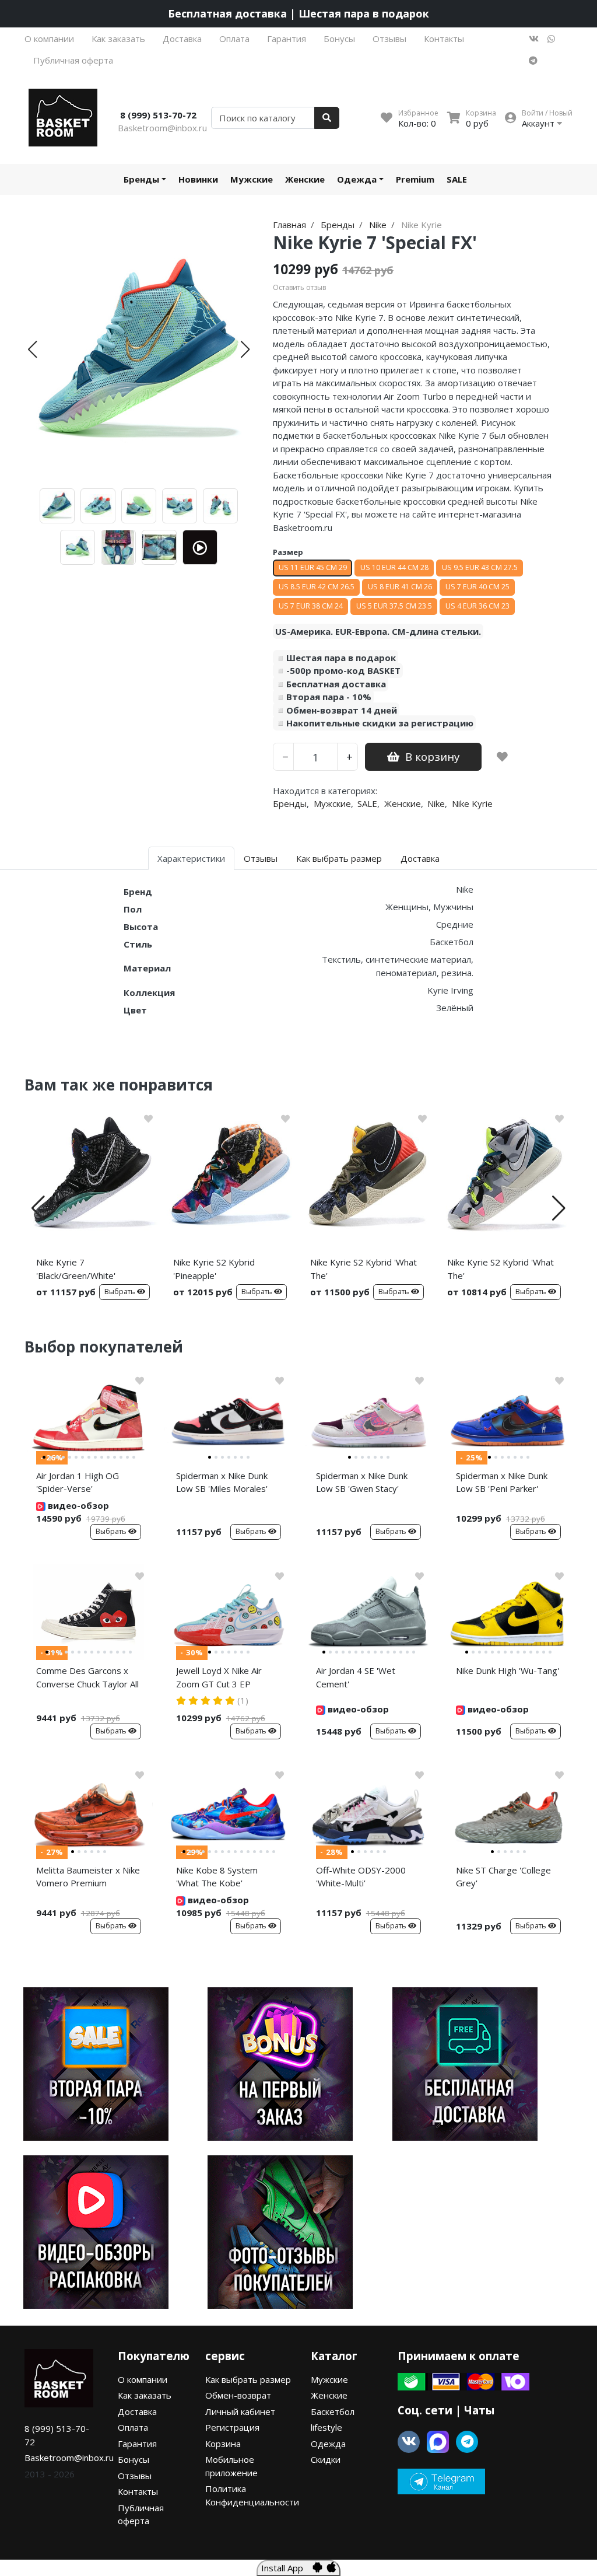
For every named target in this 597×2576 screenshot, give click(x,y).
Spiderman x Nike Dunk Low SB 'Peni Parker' (502, 1482)
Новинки (198, 179)
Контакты (444, 39)
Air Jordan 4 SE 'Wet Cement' (356, 1677)
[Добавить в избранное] (502, 757)
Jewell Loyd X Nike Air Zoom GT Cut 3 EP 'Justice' (219, 1679)
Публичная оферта (73, 60)
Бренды (141, 179)
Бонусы (339, 39)
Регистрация (232, 2427)
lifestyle (326, 2427)
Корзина (223, 2444)
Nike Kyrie (472, 803)
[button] (32, 349)
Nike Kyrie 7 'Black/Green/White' (76, 1269)
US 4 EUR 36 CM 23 (477, 606)
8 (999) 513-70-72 (158, 115)
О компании (49, 39)
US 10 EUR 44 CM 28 (394, 567)
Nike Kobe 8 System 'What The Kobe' (217, 1877)
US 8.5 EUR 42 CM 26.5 (317, 587)
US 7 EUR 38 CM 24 (311, 606)
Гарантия (287, 39)
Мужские (252, 179)
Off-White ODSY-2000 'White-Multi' (361, 1877)
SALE (457, 179)
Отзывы (389, 39)
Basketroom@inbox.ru (162, 128)
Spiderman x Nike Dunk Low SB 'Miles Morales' (222, 1482)
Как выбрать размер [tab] (339, 858)
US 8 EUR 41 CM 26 (400, 587)
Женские (305, 179)
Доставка (182, 39)
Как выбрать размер (248, 2379)
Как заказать (118, 39)
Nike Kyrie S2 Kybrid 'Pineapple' (214, 1269)
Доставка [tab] (420, 858)
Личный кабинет (240, 2411)
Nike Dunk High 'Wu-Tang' (508, 1670)
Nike (436, 803)
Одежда (357, 179)
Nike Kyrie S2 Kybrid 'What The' (364, 1269)
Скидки (326, 2459)
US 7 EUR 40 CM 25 (477, 587)
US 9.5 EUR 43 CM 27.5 (480, 567)
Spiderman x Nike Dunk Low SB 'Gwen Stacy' (362, 1482)
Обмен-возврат (238, 2395)
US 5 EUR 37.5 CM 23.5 (394, 606)
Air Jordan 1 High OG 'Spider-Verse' (78, 1482)
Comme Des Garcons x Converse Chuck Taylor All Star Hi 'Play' (87, 1679)
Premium (415, 179)
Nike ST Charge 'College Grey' (503, 1877)
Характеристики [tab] (191, 858)
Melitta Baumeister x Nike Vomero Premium (88, 1877)
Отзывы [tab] (261, 858)
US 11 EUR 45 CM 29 (313, 567)
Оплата (234, 39)
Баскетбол (333, 2411)
